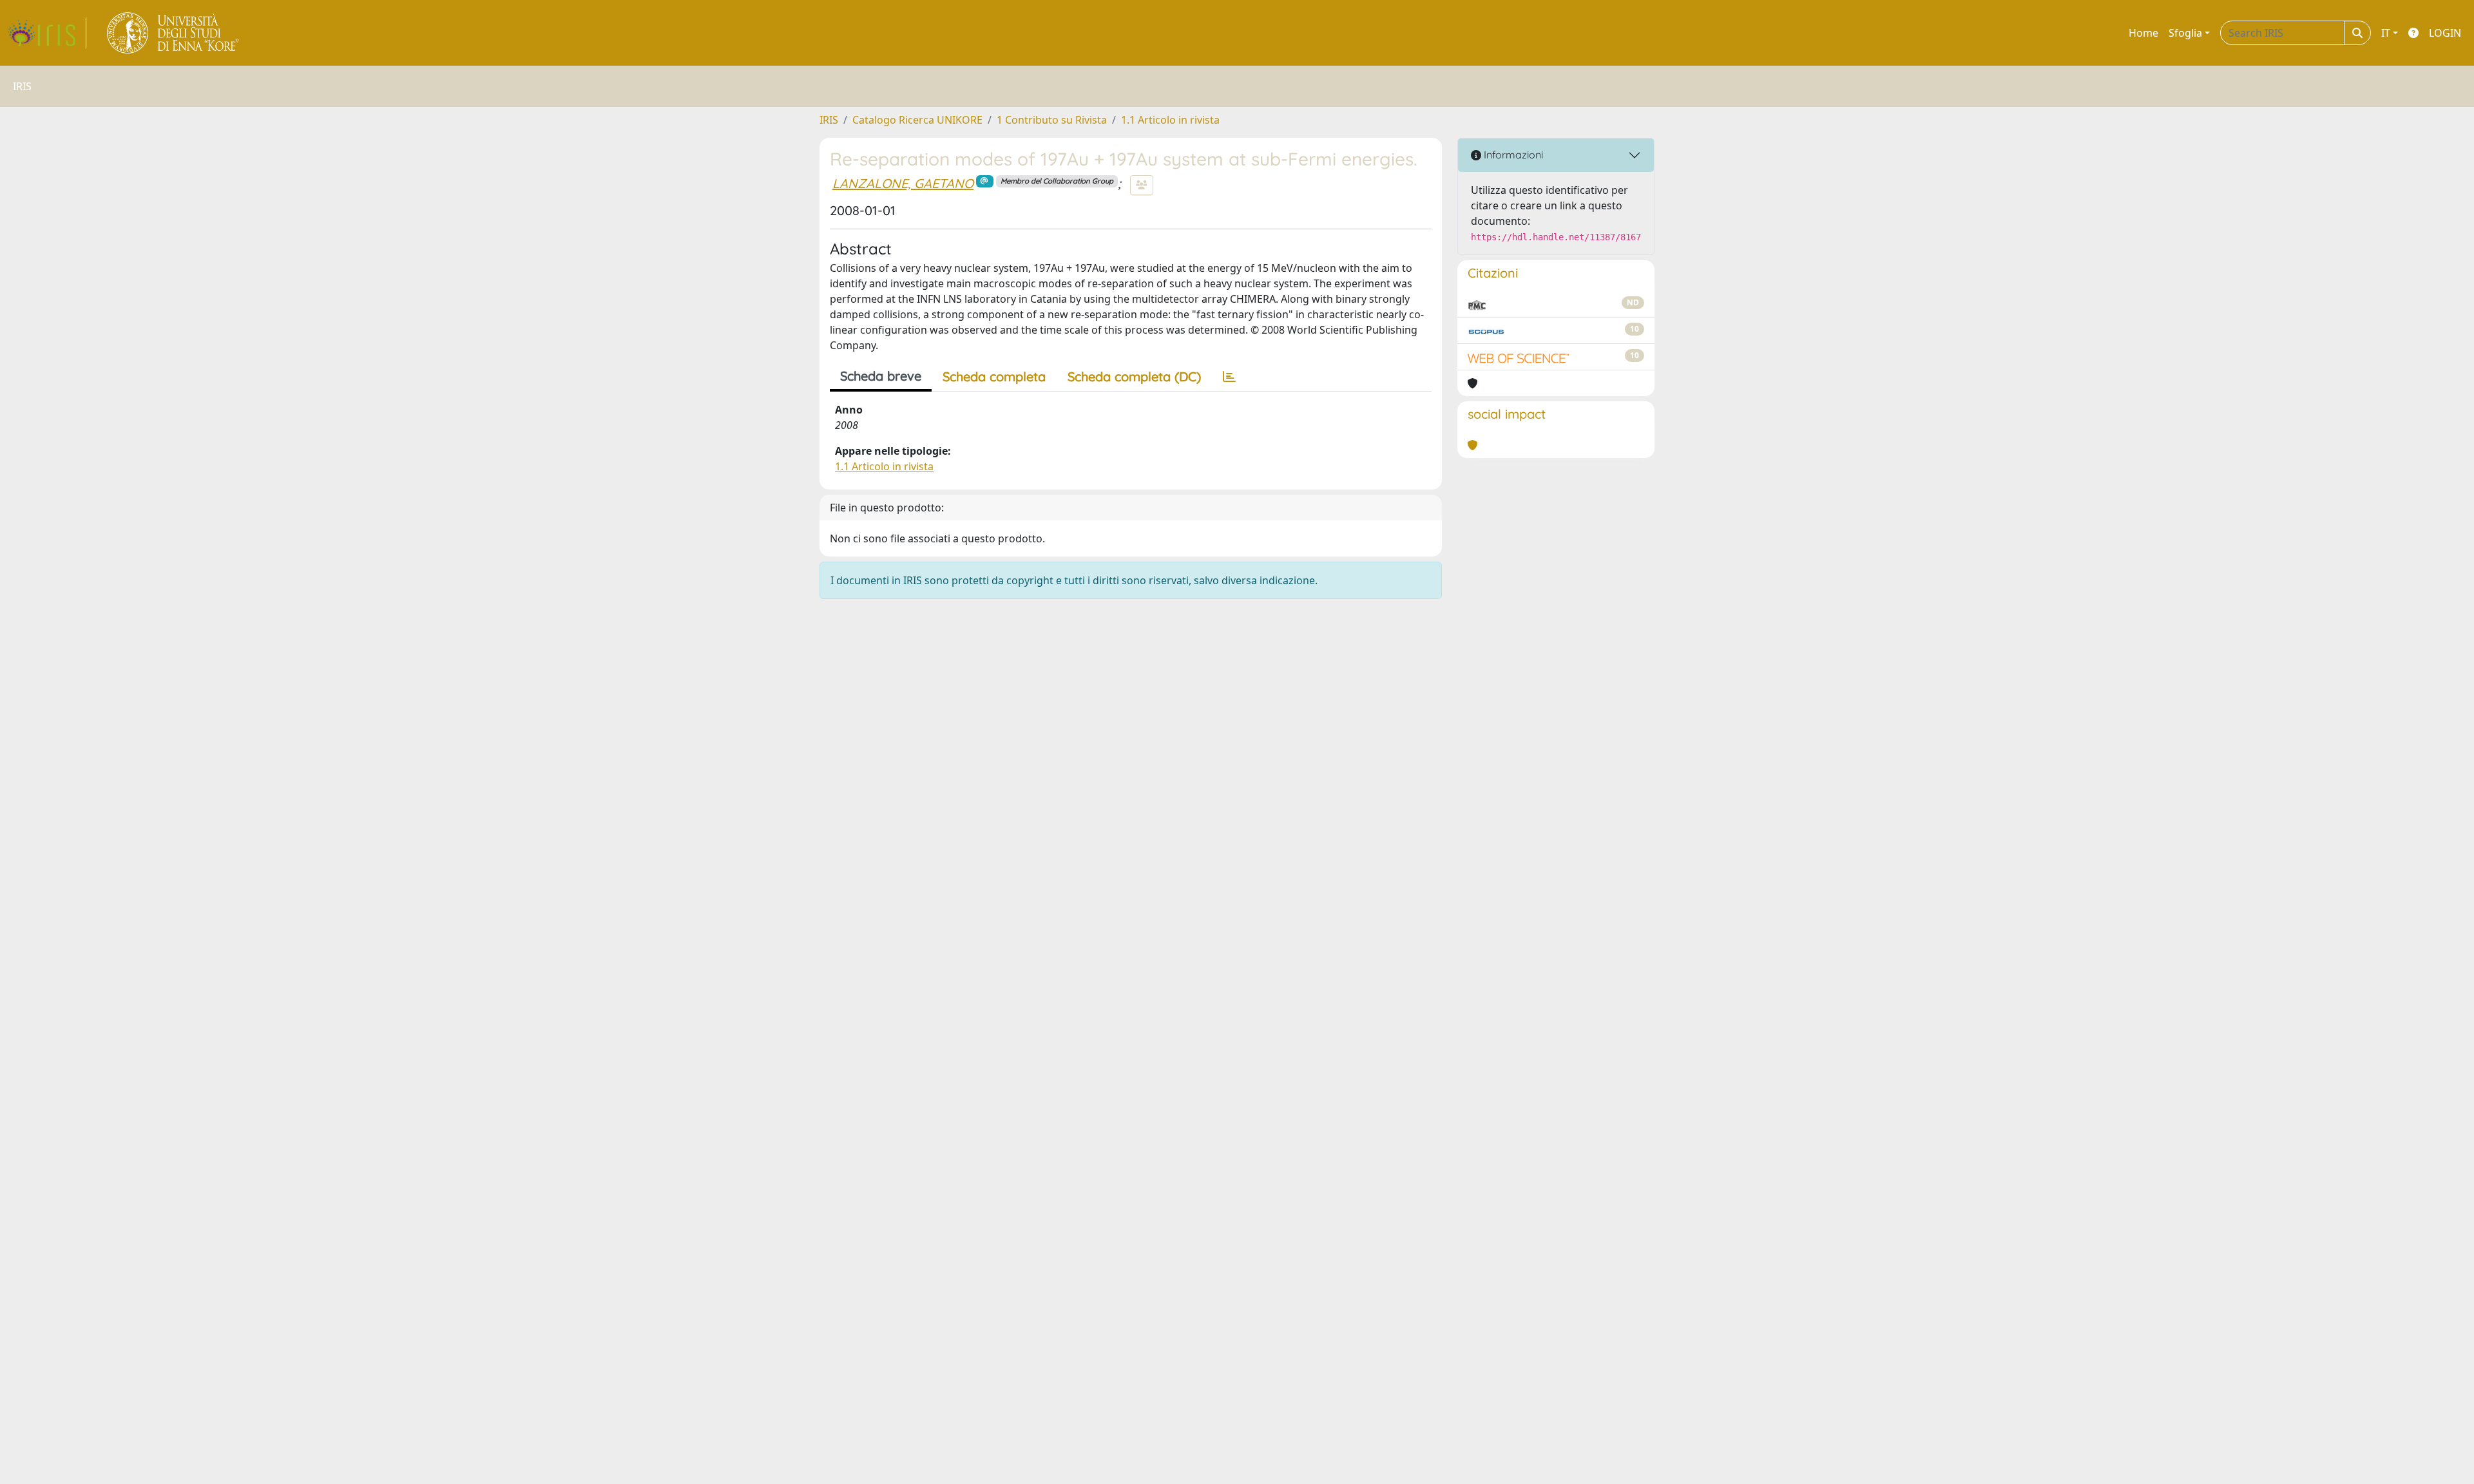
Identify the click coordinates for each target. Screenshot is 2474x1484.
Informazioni (1512, 155)
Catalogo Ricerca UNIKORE (917, 120)
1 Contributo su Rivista (1052, 120)
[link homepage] (47, 33)
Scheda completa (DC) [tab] (1134, 376)
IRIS (829, 120)
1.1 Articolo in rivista (1170, 120)
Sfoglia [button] (2185, 33)
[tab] (1229, 377)
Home (2143, 33)
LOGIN (2445, 33)
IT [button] (2386, 33)
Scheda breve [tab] (881, 376)
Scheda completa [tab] (994, 376)
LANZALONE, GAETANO (903, 183)
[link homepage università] (174, 33)
